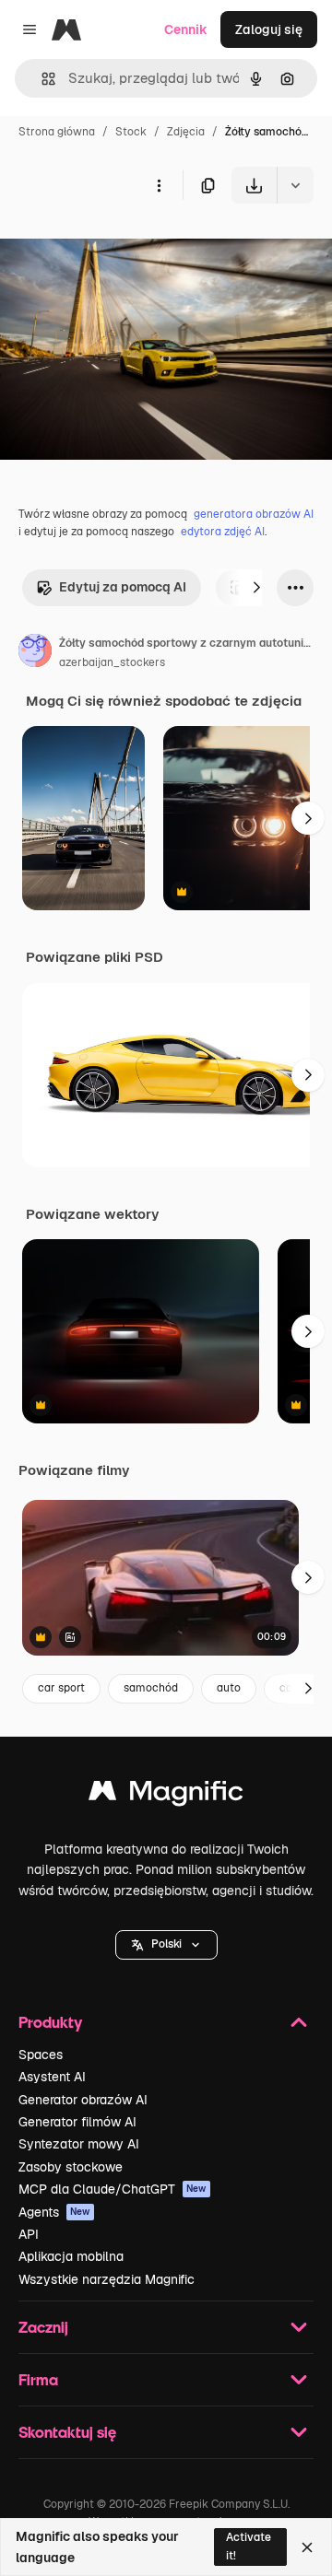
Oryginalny (127, 246)
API (29, 2234)
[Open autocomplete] (41, 79)
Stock (131, 132)
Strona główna (57, 132)
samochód (151, 1688)
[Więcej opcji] (159, 185)
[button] (166, 1945)
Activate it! (249, 2546)
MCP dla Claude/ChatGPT (113, 2189)
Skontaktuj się (67, 2432)
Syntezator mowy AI (79, 2144)
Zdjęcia (186, 132)
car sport (61, 1688)
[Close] (307, 2547)
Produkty (50, 2022)
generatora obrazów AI (254, 514)
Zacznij (43, 2327)
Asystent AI (52, 2077)
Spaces (41, 2055)
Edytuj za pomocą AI (123, 587)
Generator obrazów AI (83, 2100)
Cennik (186, 29)
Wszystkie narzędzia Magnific (107, 2279)
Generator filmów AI (77, 2122)
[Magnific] (166, 1795)
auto (229, 1688)
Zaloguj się (269, 29)
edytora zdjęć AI (223, 532)
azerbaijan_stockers (112, 662)
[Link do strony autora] (35, 653)
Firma (38, 2379)
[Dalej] (256, 588)
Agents (54, 2212)
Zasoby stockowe (71, 2167)
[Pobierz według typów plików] (295, 185)
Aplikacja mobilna (71, 2256)
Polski (166, 1944)
